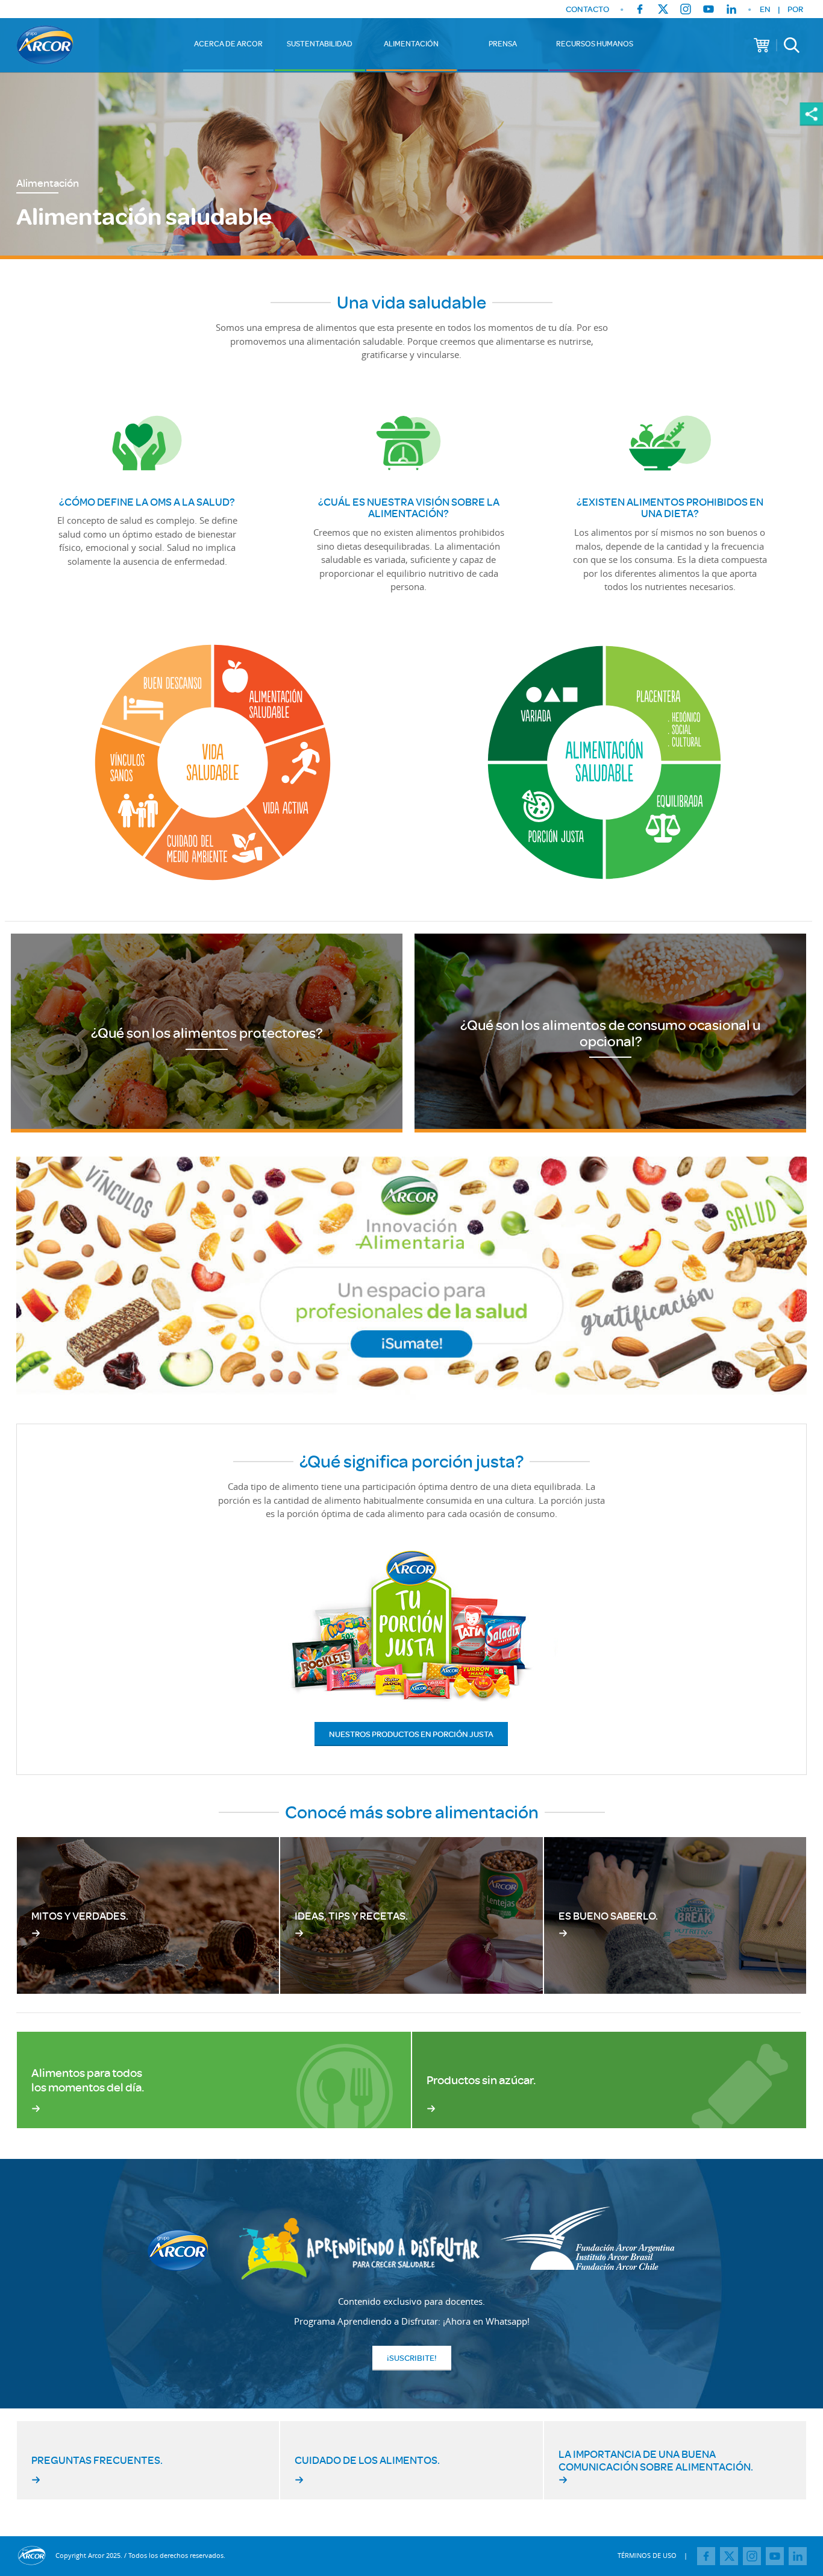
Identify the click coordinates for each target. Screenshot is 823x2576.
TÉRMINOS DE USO (647, 2555)
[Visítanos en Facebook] (640, 9)
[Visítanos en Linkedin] (731, 9)
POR (795, 9)
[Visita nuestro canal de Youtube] (709, 9)
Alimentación (411, 43)
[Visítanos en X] (663, 9)
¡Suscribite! (412, 2358)
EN (765, 9)
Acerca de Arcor (228, 43)
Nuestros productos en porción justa (411, 1734)
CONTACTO (587, 9)
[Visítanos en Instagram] (686, 9)
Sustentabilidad (320, 43)
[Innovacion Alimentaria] (411, 1278)
